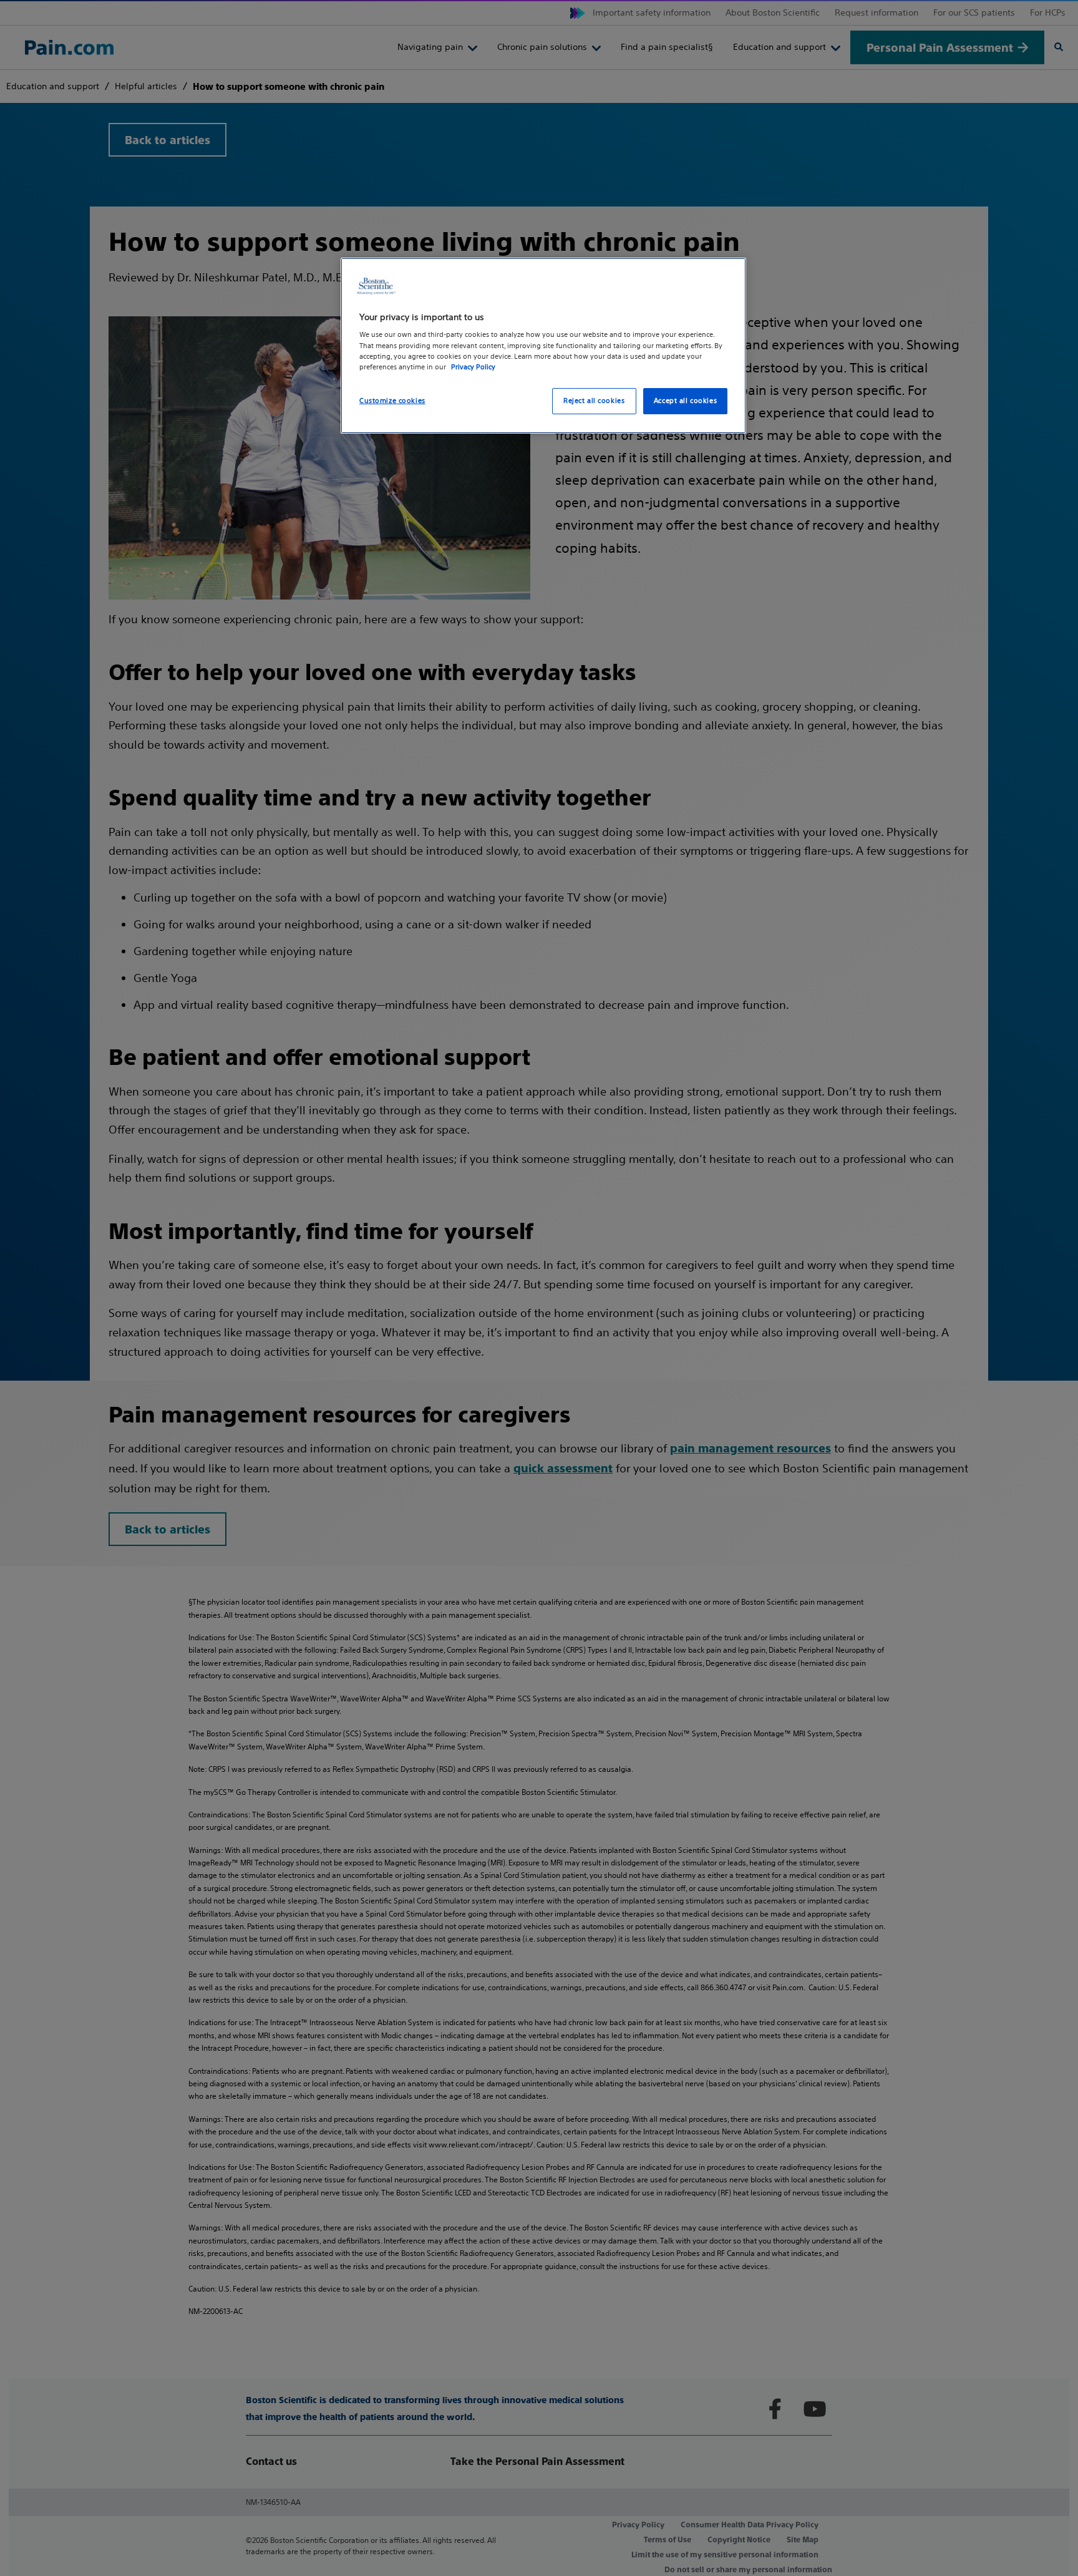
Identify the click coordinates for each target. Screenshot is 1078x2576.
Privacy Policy (473, 367)
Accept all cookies (685, 401)
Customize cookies (392, 401)
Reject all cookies (594, 401)
